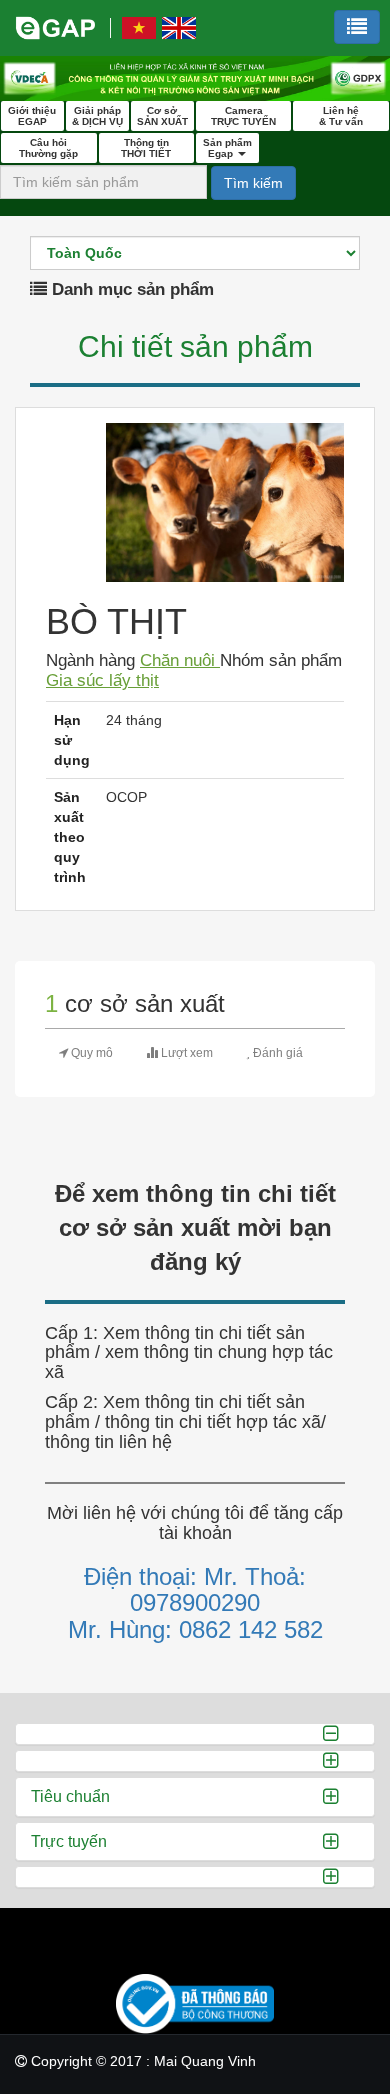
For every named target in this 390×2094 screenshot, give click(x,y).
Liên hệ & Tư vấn (341, 116)
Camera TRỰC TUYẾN (243, 116)
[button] (357, 27)
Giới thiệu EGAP (32, 116)
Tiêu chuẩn (70, 1796)
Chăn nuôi (180, 660)
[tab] (195, 1734)
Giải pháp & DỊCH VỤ (97, 116)
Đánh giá (276, 1053)
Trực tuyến (69, 1841)
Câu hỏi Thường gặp (48, 148)
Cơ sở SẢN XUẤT (162, 116)
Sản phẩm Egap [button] (227, 148)
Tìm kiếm (253, 183)
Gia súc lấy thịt (102, 680)
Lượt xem (185, 1053)
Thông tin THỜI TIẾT (146, 148)
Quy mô (90, 1053)
